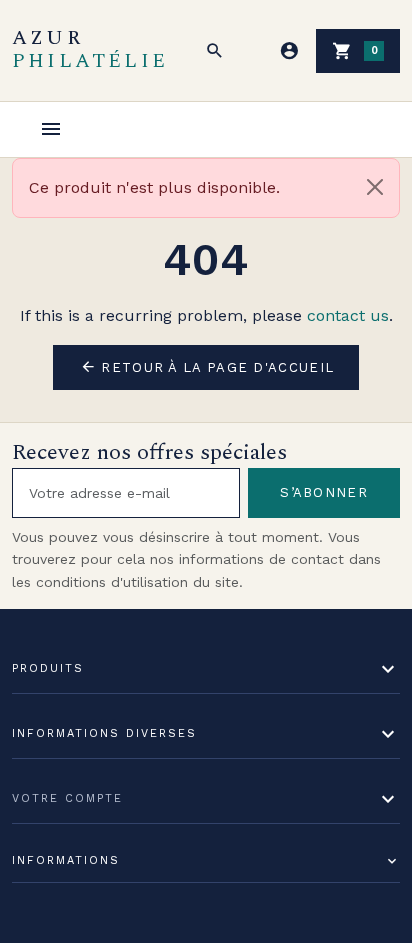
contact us (348, 315)
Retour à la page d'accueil (207, 367)
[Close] (375, 187)
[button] (215, 51)
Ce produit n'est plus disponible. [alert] (154, 187)
